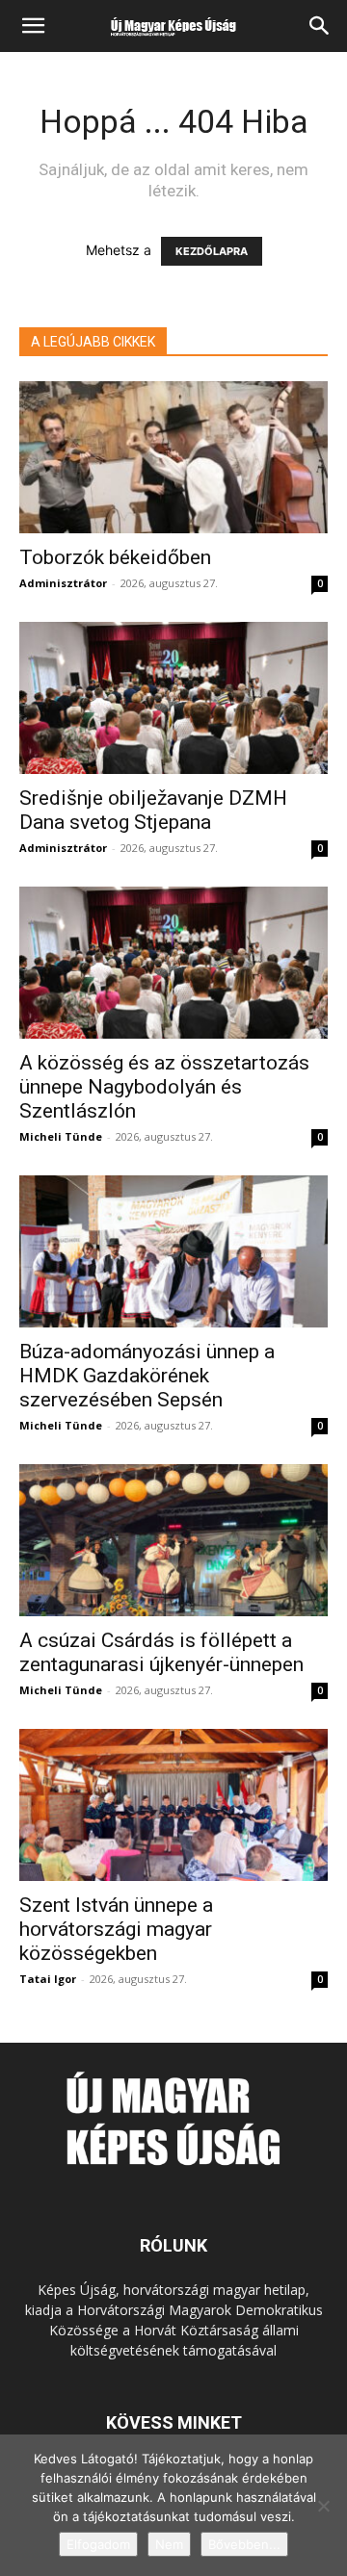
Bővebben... (244, 2544)
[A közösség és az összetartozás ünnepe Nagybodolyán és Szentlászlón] (173, 963)
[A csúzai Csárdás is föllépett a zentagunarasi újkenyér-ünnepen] (173, 1540)
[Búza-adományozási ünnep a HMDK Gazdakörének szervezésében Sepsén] (173, 1251)
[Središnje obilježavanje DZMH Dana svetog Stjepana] (173, 698)
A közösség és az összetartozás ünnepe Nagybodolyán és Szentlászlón (164, 1087)
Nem (169, 2544)
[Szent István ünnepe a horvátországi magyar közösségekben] (173, 1805)
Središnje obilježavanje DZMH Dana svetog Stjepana (153, 810)
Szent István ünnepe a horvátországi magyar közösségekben (116, 1929)
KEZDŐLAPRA (212, 251)
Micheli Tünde (61, 1136)
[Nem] (323, 2506)
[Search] (320, 26)
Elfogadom (98, 2544)
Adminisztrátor (63, 583)
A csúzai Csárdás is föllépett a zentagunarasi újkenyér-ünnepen (161, 1652)
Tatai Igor (48, 1979)
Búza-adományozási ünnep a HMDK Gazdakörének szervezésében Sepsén (147, 1376)
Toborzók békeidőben (115, 557)
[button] (33, 26)
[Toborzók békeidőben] (173, 457)
